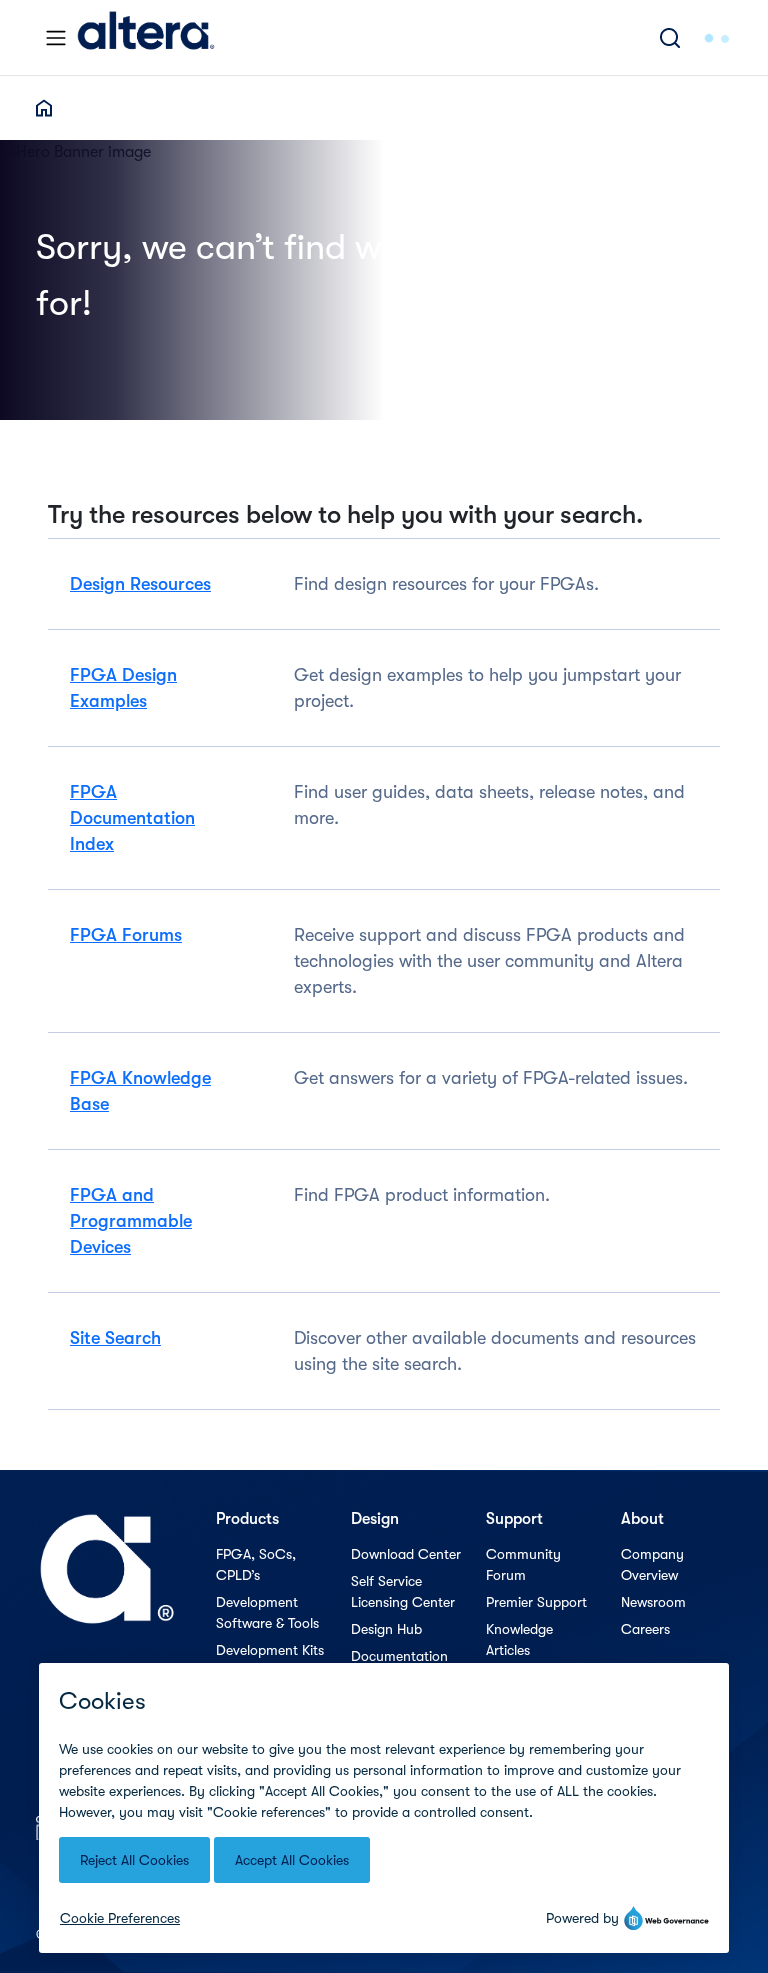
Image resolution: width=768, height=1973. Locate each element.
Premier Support (536, 1602)
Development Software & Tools (267, 1612)
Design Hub (386, 1629)
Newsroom (653, 1602)
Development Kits (270, 1650)
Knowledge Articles (519, 1639)
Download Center (406, 1554)
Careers (645, 1629)
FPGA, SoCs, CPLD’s (256, 1564)
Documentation (399, 1656)
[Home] (146, 37)
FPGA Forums (126, 935)
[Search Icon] (670, 37)
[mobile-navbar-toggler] (56, 38)
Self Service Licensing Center (403, 1591)
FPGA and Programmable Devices (131, 1221)
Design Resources (140, 584)
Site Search (115, 1338)
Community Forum (523, 1564)
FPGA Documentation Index (132, 818)
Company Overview (652, 1564)
